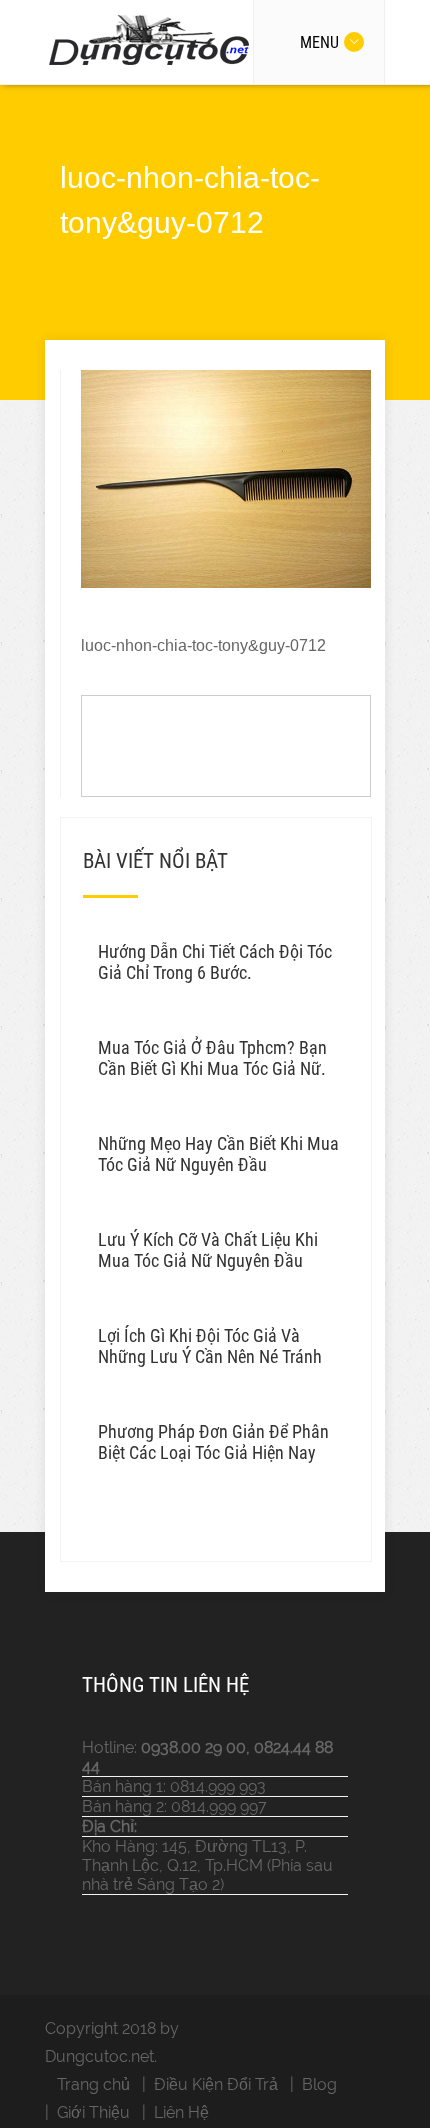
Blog (319, 2084)
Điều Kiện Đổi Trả (216, 2084)
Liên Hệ (181, 2112)
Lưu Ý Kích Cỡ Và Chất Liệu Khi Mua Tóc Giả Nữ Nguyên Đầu (208, 1250)
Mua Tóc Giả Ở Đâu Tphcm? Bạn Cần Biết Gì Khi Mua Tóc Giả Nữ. (212, 1058)
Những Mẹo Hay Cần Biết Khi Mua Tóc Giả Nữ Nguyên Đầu (218, 1154)
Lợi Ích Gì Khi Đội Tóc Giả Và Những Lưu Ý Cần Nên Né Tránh (210, 1346)
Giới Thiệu (93, 2112)
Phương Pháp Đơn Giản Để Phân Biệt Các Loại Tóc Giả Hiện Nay (213, 1442)
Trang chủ (93, 2084)
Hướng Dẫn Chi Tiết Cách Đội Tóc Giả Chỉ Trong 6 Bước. (215, 962)
